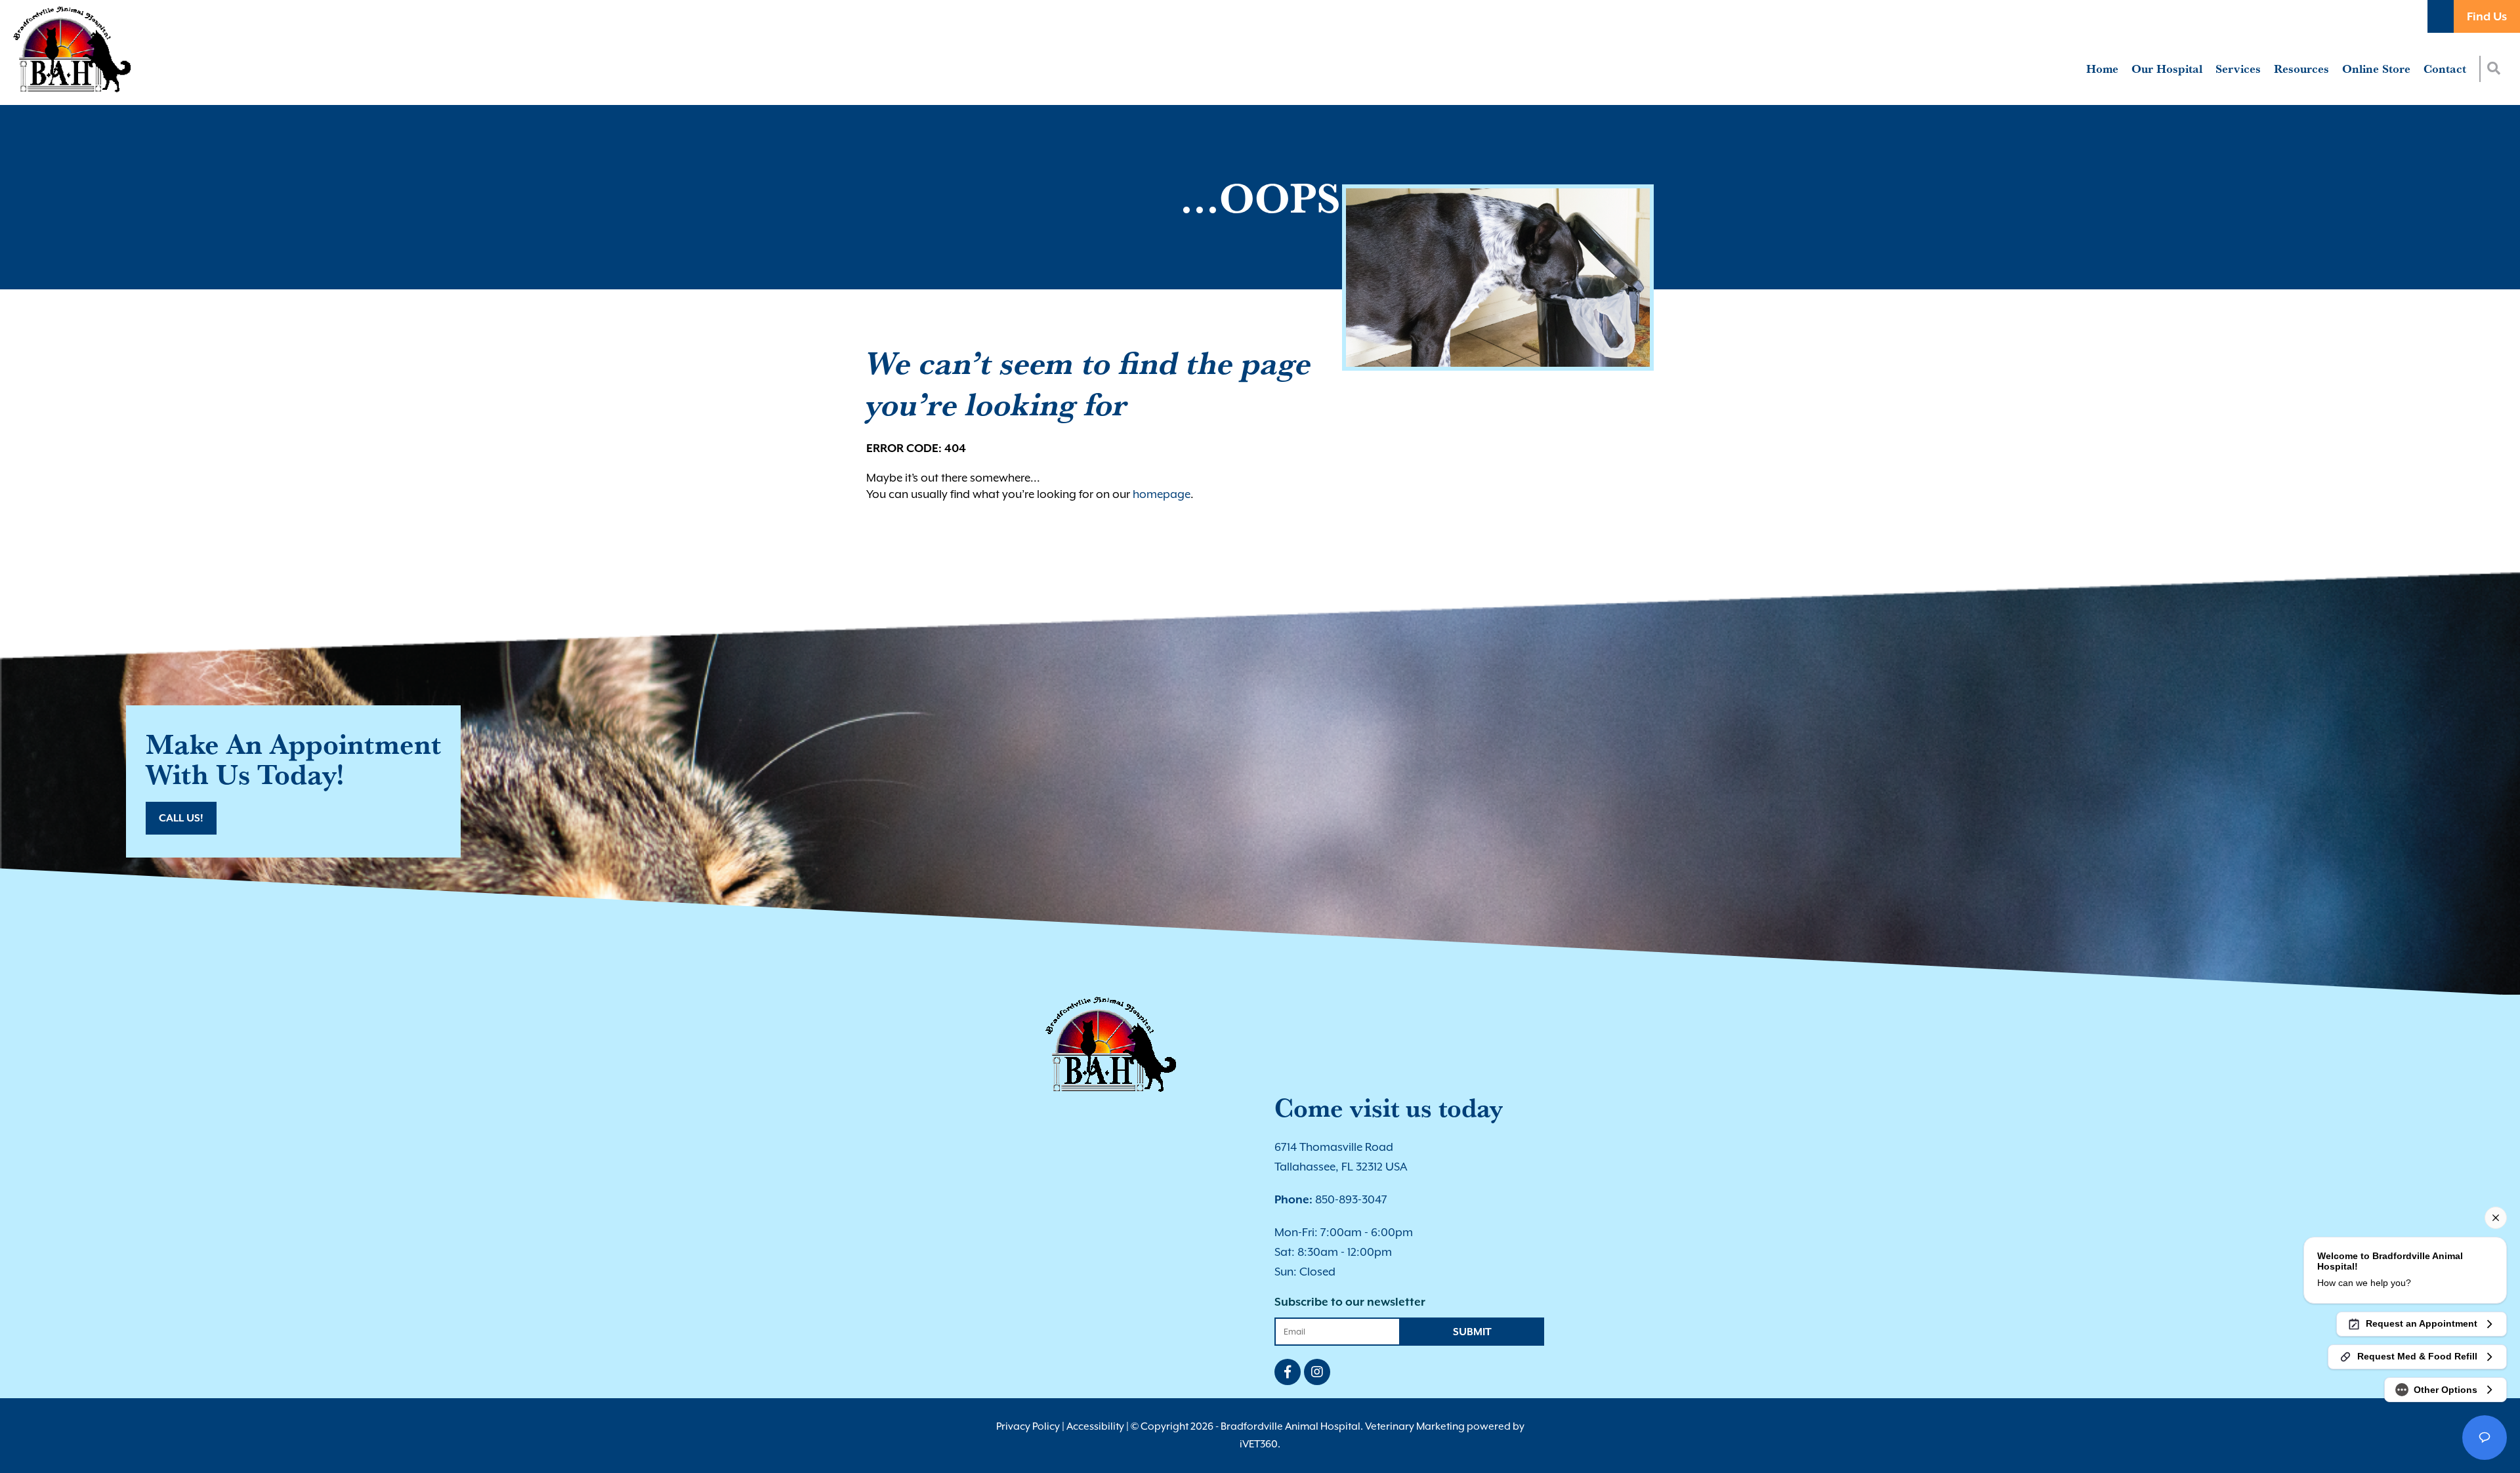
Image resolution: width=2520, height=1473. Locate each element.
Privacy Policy (1028, 1426)
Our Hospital (2167, 69)
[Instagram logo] (1317, 1372)
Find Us (2487, 16)
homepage (1162, 494)
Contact (2445, 69)
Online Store (2376, 69)
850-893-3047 (1331, 1199)
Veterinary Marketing (1415, 1426)
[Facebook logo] (1288, 1372)
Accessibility (1095, 1426)
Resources (2301, 69)
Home (2102, 69)
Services (2238, 69)
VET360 (1259, 1444)
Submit (1472, 1332)
